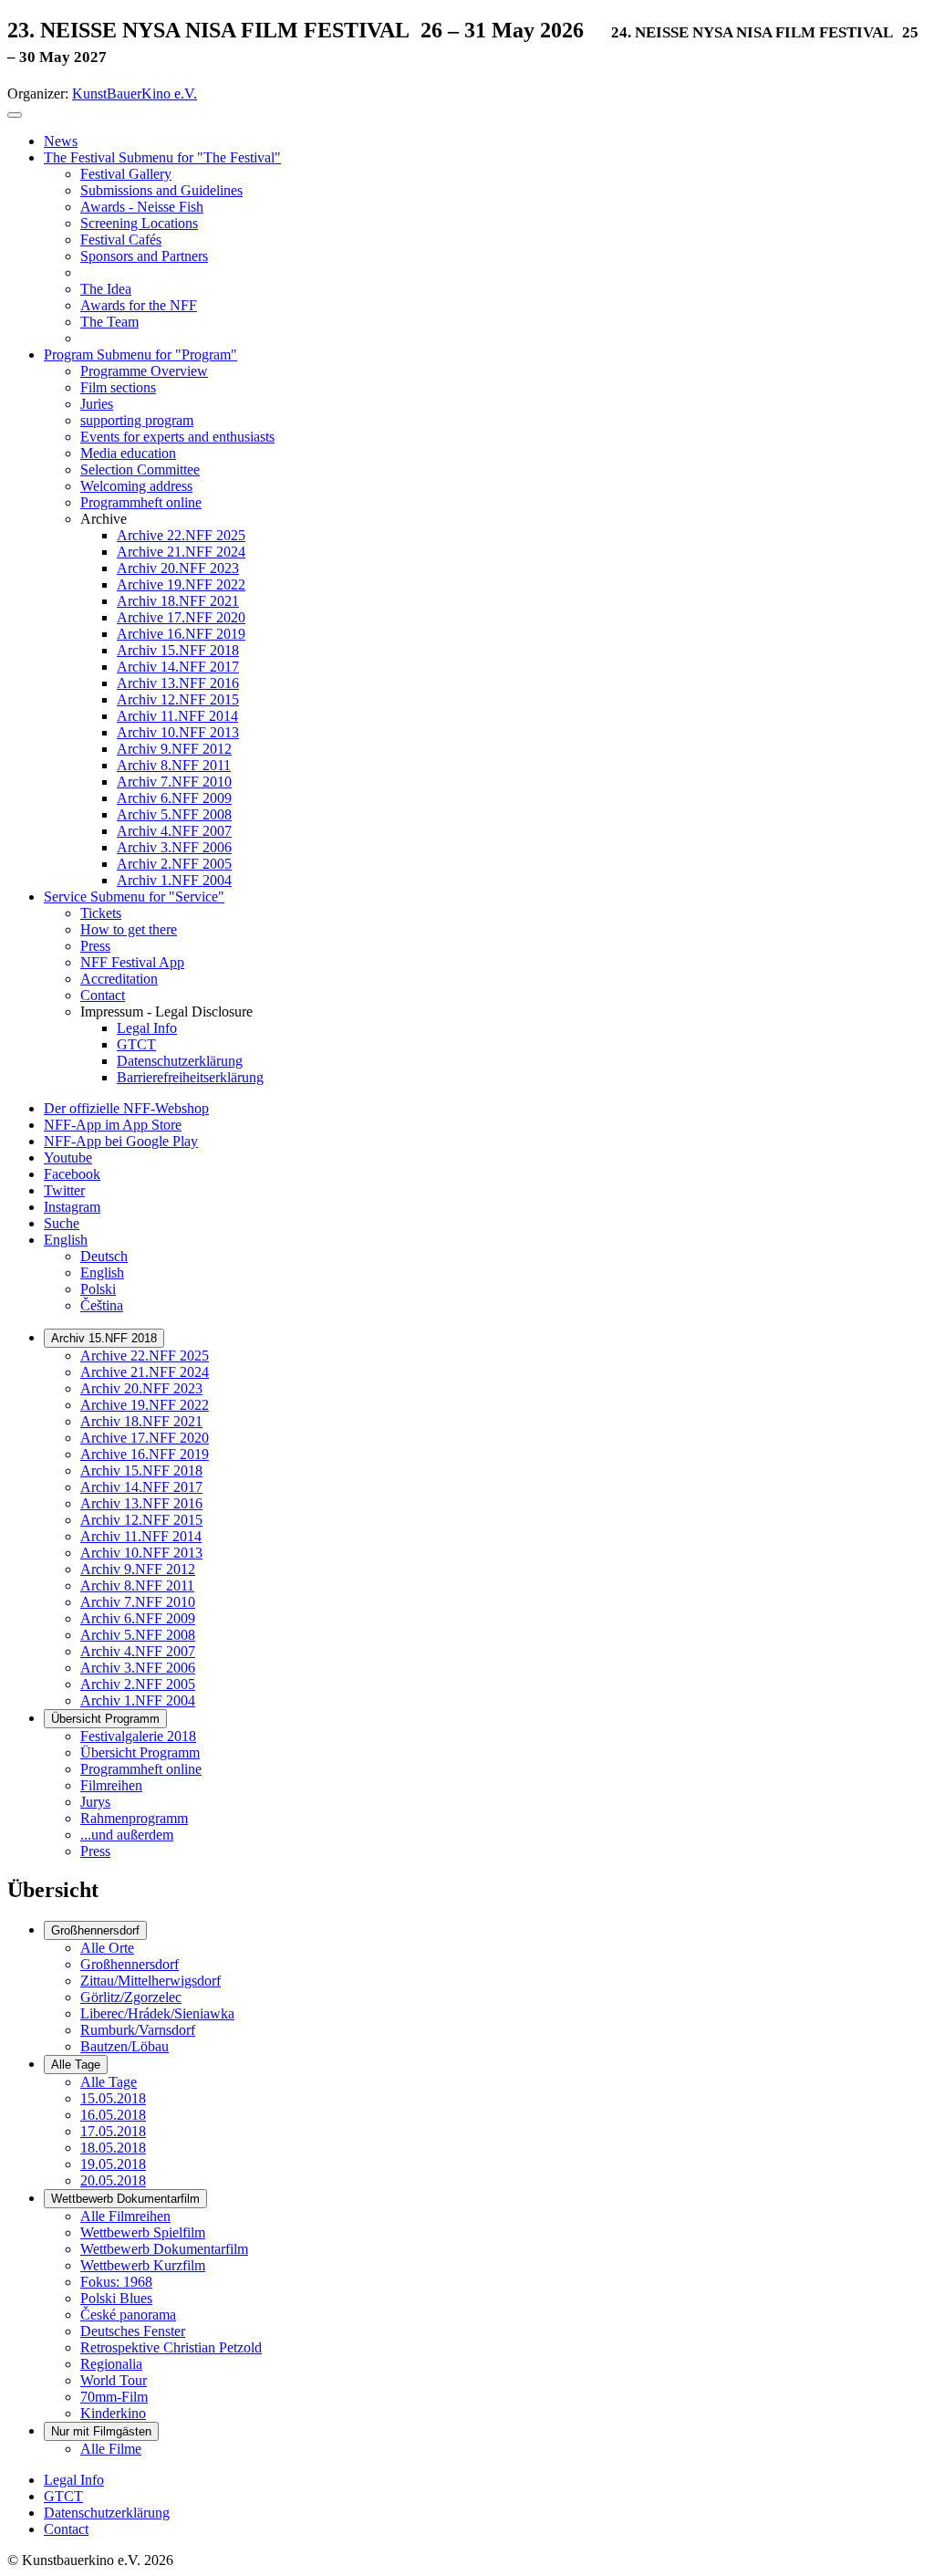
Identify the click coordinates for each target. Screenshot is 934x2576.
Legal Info (74, 2480)
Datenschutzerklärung (107, 2513)
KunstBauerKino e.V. (135, 94)
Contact (66, 2529)
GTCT (63, 2496)
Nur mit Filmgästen (101, 2431)
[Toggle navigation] (15, 115)
